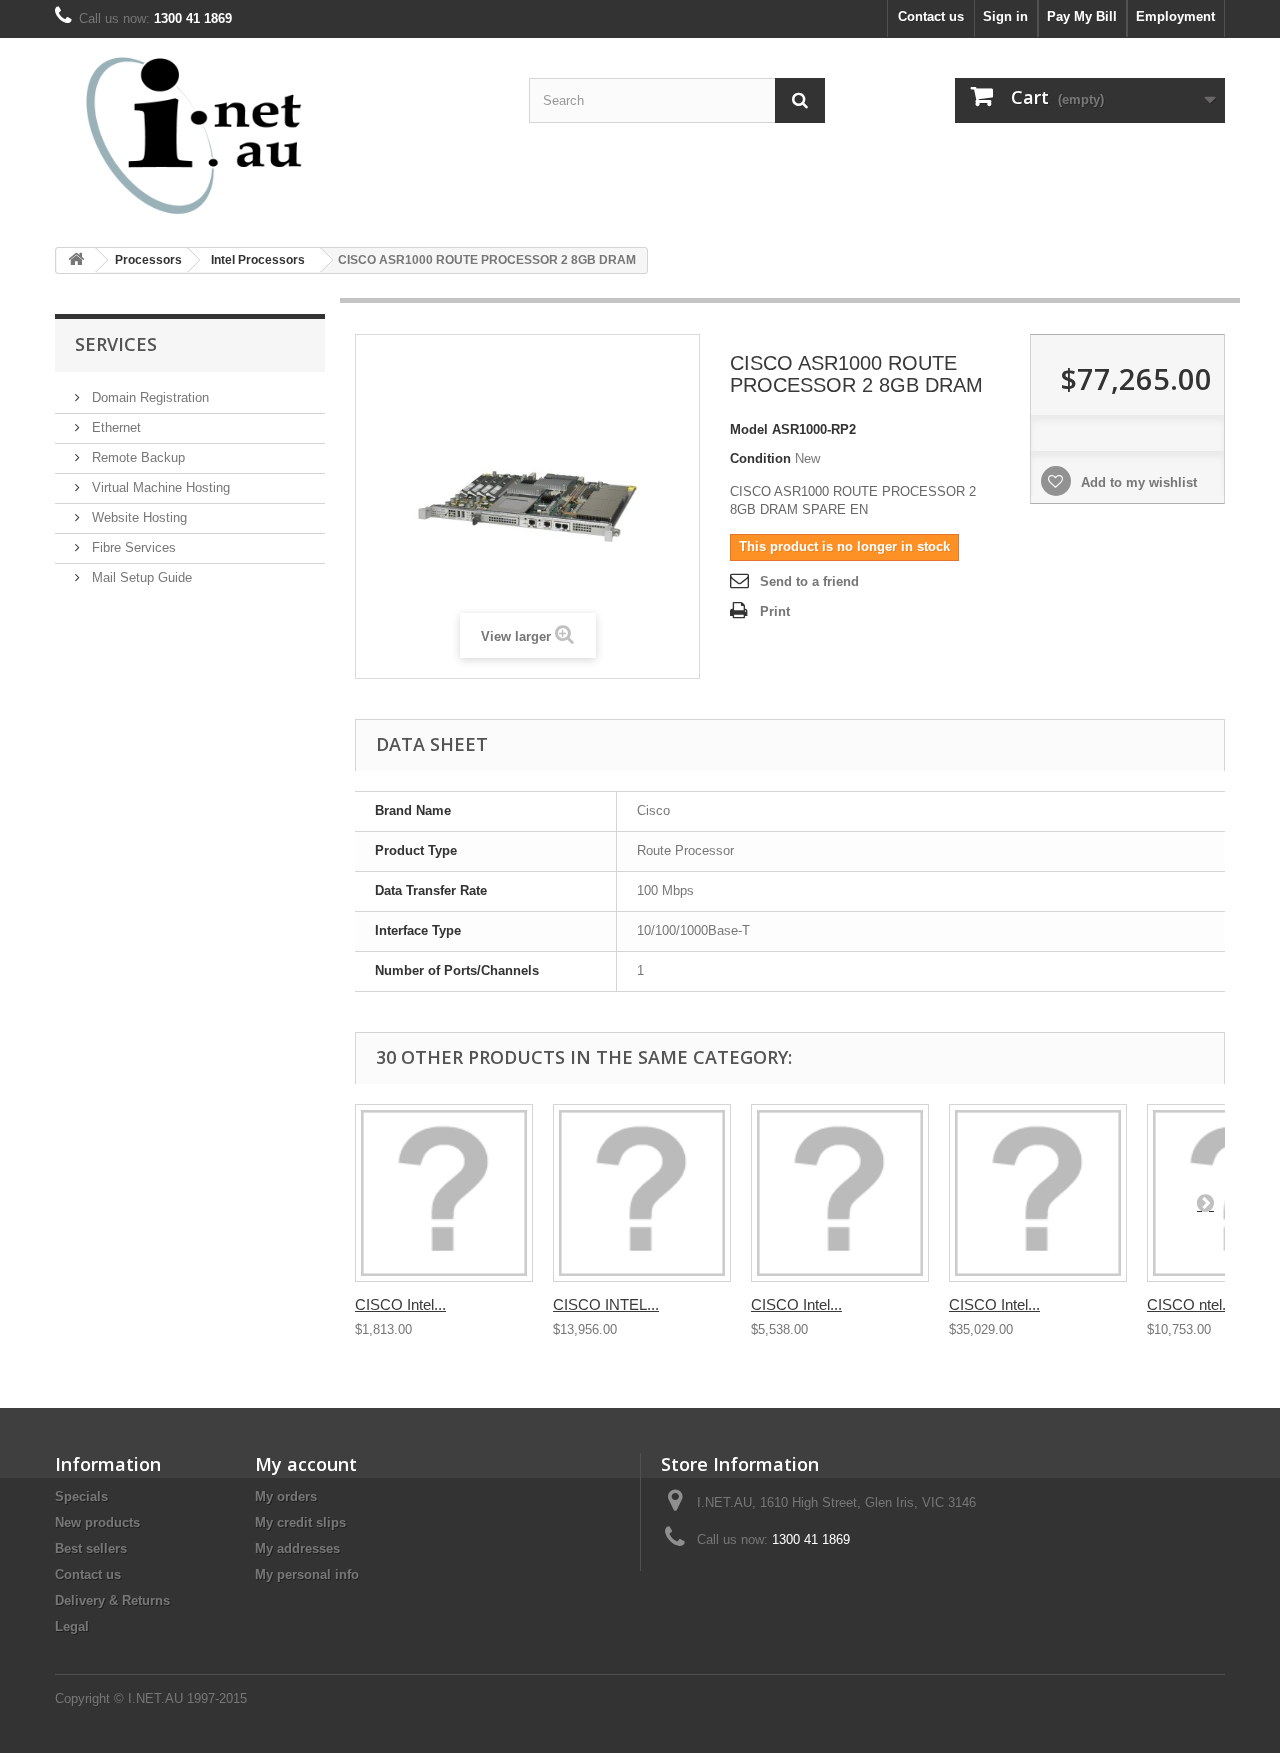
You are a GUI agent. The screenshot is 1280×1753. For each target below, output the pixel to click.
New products (97, 1522)
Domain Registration (148, 397)
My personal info (307, 1574)
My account (306, 1464)
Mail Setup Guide (140, 577)
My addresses (297, 1548)
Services (116, 344)
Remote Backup (136, 457)
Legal (72, 1626)
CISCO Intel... (400, 1304)
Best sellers (91, 1548)
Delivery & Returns (112, 1600)
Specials (81, 1496)
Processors (148, 260)
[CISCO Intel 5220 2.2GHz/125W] (840, 1193)
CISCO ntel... (1190, 1304)
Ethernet (114, 427)
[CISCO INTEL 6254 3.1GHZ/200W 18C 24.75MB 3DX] (642, 1193)
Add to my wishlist (1137, 482)
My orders (286, 1496)
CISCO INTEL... (606, 1304)
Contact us (931, 16)
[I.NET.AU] (240, 135)
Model (749, 429)
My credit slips (300, 1522)
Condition (760, 458)
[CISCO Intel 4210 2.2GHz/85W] (444, 1193)
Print (775, 611)
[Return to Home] (76, 260)
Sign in (1005, 16)
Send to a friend (809, 581)
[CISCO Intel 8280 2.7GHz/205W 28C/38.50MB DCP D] (1038, 1193)
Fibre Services (132, 547)
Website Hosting (137, 517)
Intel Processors (258, 260)
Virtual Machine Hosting (159, 487)
